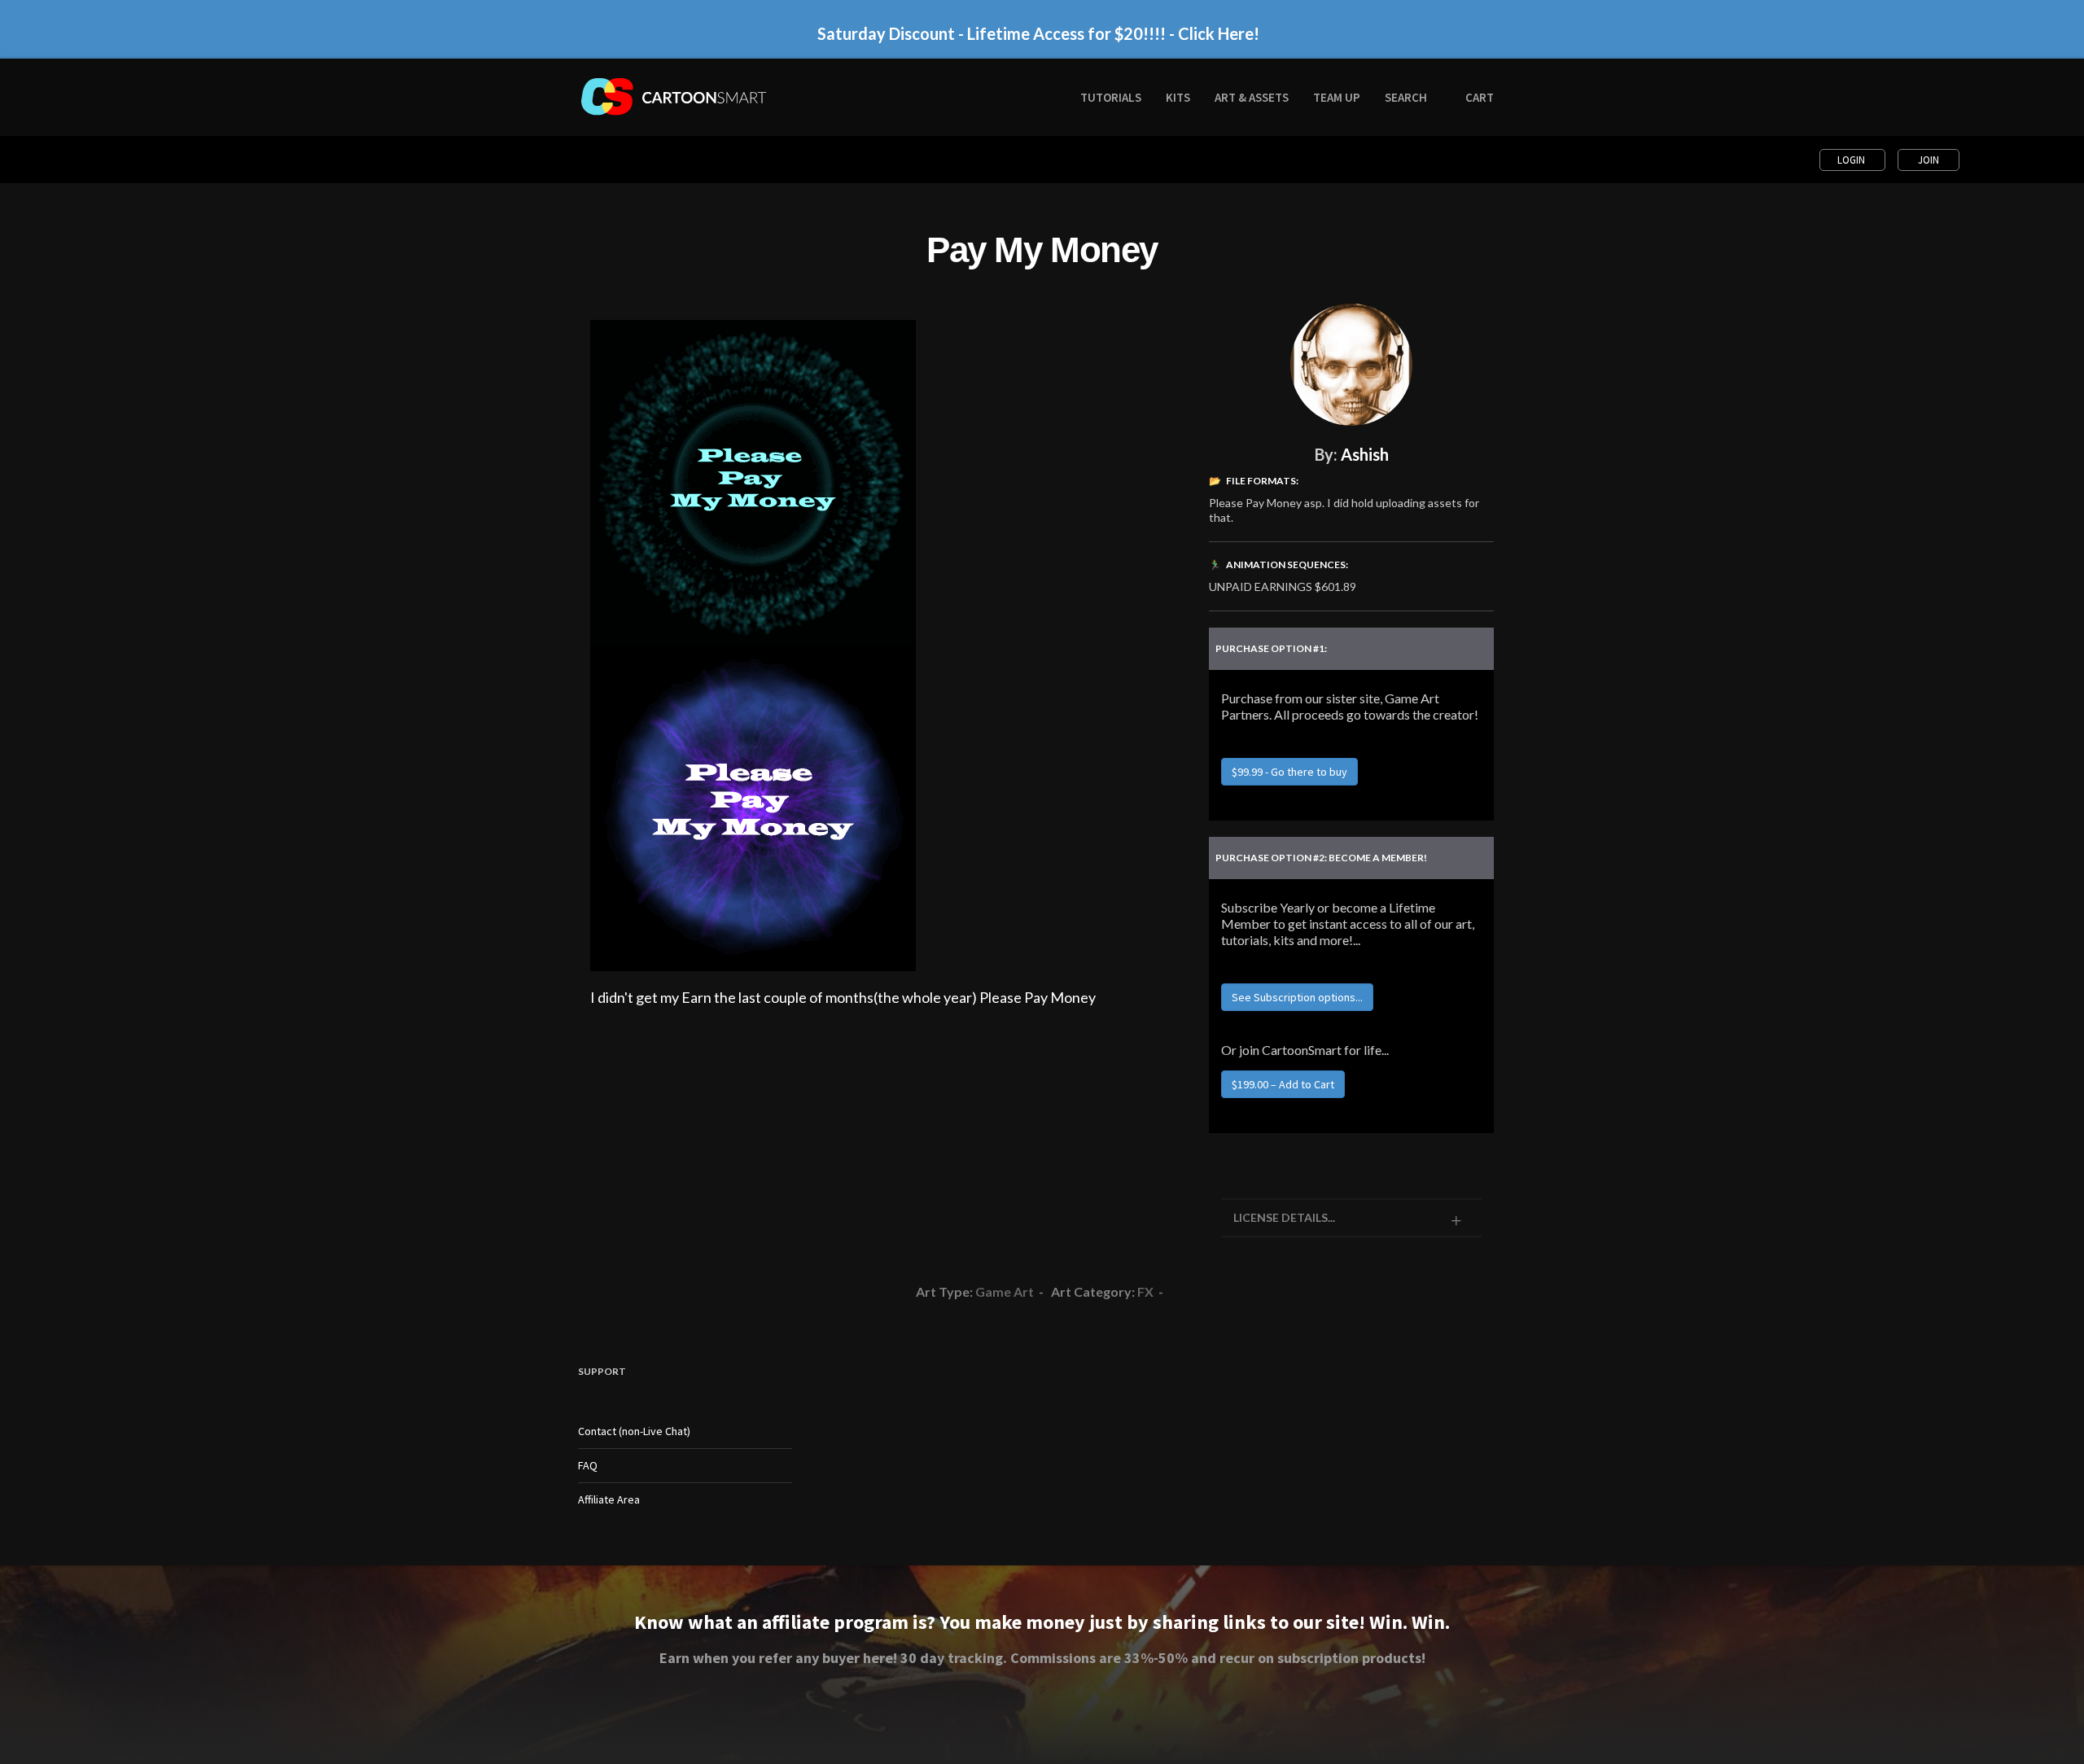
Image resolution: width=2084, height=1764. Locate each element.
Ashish (1365, 454)
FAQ (588, 1465)
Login (1852, 160)
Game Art (1005, 1291)
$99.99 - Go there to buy (1289, 772)
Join (1929, 160)
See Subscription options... (1297, 997)
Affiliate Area (609, 1499)
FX (1145, 1291)
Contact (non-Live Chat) (634, 1431)
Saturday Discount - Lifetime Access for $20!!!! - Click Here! (1038, 33)
